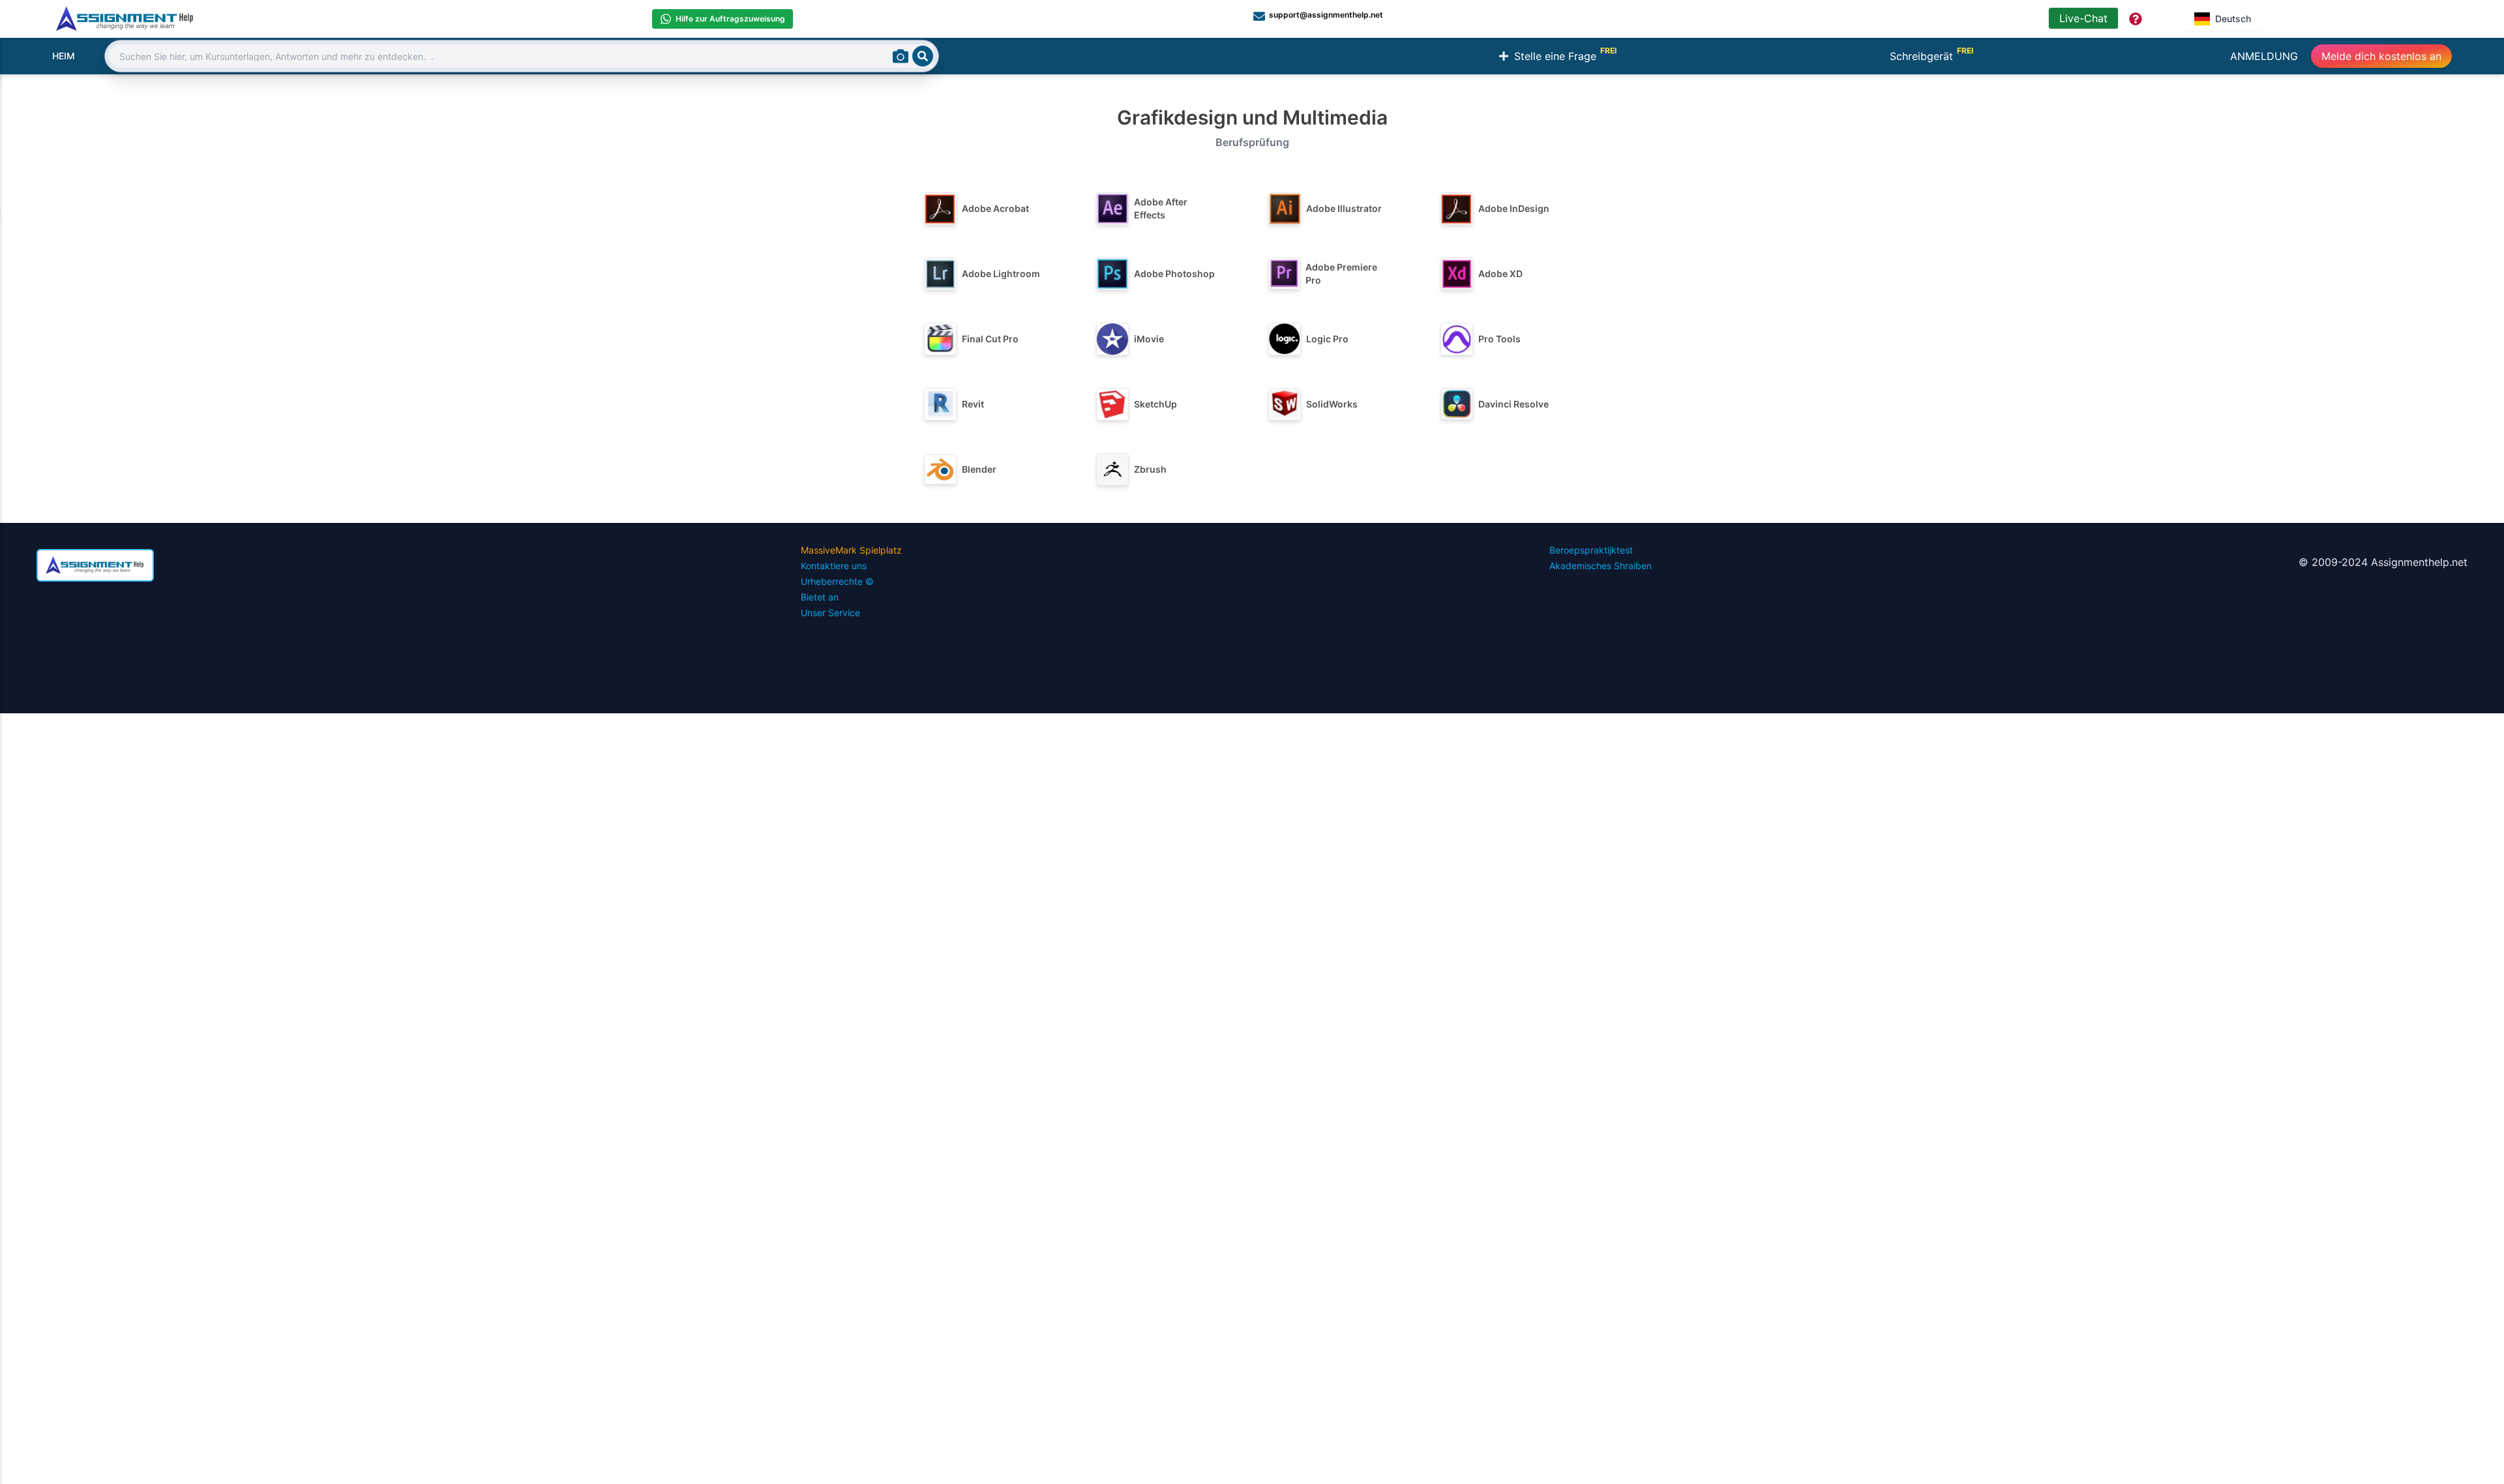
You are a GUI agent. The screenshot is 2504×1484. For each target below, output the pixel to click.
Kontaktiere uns (834, 566)
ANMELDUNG (2264, 56)
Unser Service (830, 613)
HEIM (64, 56)
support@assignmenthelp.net (1326, 15)
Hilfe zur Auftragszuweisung (730, 19)
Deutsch (2233, 19)
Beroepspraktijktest (1591, 550)
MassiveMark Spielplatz (851, 550)
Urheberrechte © (837, 581)
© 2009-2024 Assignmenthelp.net (2383, 562)
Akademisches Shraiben (1601, 566)
